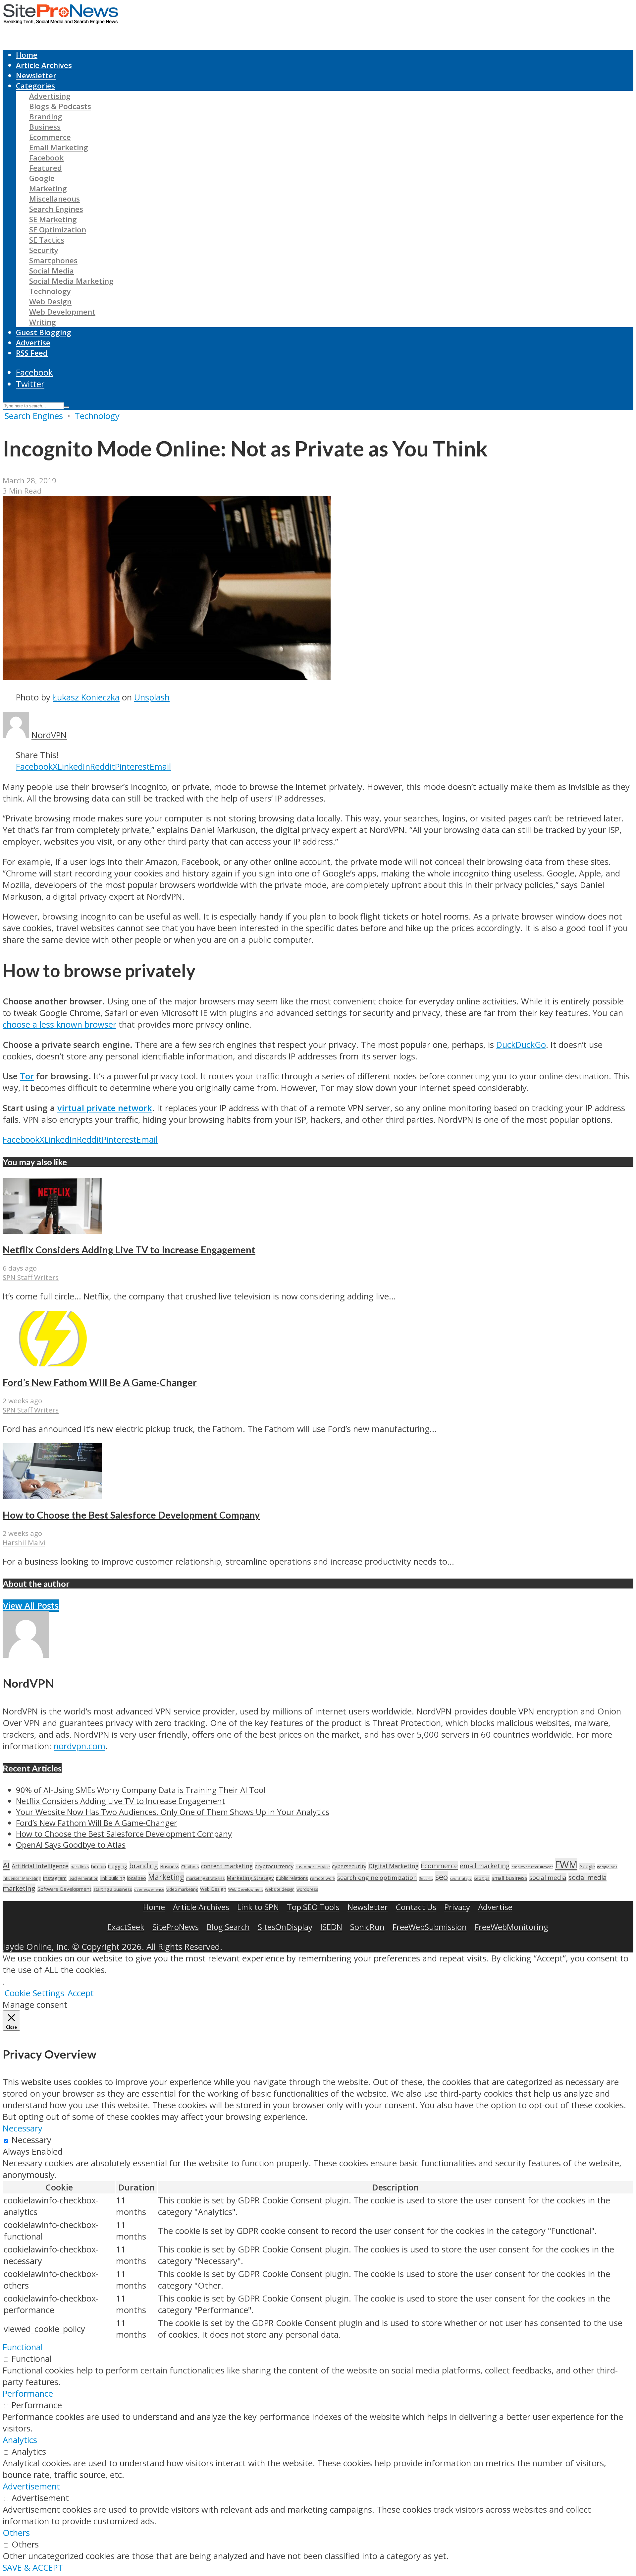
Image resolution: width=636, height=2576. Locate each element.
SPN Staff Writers (31, 1277)
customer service (313, 1867)
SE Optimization (58, 230)
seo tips (482, 1878)
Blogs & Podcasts (60, 106)
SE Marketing (53, 219)
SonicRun (367, 1927)
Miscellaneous (54, 199)
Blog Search (228, 1927)
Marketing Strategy (250, 1878)
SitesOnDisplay (285, 1927)
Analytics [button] (20, 2440)
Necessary (31, 2140)
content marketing (227, 1866)
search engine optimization (377, 1877)
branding (144, 1866)
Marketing (48, 188)
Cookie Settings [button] (34, 1993)
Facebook (46, 158)
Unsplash (152, 697)
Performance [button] (28, 2394)
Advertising (50, 96)
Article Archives (44, 65)
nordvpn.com (79, 1746)
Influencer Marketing (22, 1878)
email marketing (485, 1866)
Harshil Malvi (24, 1542)
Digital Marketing (394, 1866)
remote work (323, 1878)
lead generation (83, 1878)
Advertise (33, 343)
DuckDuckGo (521, 1045)
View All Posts (31, 1606)
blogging (118, 1866)
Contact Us (416, 1907)
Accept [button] (81, 1993)
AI (6, 1865)
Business (45, 127)
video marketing (182, 1889)
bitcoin (99, 1866)
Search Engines (56, 209)
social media (548, 1877)
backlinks (80, 1867)
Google (42, 178)
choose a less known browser (59, 1024)
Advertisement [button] (31, 2486)
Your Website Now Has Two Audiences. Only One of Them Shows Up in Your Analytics (173, 1812)
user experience (149, 1889)
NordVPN (49, 735)
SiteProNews (176, 1927)
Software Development (64, 1889)
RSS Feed (32, 353)
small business (509, 1878)
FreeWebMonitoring (511, 1927)
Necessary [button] (23, 2128)
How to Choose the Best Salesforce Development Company (131, 1515)
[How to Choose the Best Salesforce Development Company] (52, 1496)
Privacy (457, 1907)
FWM (566, 1865)
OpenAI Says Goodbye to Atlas (71, 1845)
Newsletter (36, 75)
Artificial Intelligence (40, 1866)
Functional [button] (23, 2347)
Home (27, 55)
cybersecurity (349, 1866)
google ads (607, 1867)
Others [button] (16, 2533)
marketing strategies (205, 1878)
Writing (43, 322)
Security (44, 250)
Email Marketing (59, 147)
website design (280, 1889)
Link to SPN (258, 1907)
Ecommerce (50, 137)
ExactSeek (126, 1927)
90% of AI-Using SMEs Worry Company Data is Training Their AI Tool (141, 1790)
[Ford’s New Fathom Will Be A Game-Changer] (52, 1363)
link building (113, 1878)
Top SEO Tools (313, 1907)
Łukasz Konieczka (86, 697)
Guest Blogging (44, 332)
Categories (35, 86)
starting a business (113, 1889)
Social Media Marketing (71, 281)
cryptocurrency (274, 1866)
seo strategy (461, 1878)
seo (442, 1877)
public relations (292, 1878)
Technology (50, 291)
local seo (136, 1878)
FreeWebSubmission (430, 1927)
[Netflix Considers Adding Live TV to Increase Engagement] (52, 1231)
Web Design (50, 301)
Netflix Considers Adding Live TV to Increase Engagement (129, 1250)
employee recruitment (532, 1867)
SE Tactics (47, 240)
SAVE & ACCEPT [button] (33, 2568)
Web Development (62, 312)
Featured (46, 168)
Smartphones (53, 260)
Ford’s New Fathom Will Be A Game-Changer (100, 1382)
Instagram (55, 1878)
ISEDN (331, 1927)
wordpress (307, 1889)
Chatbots (190, 1867)
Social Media (52, 271)
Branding (46, 117)
